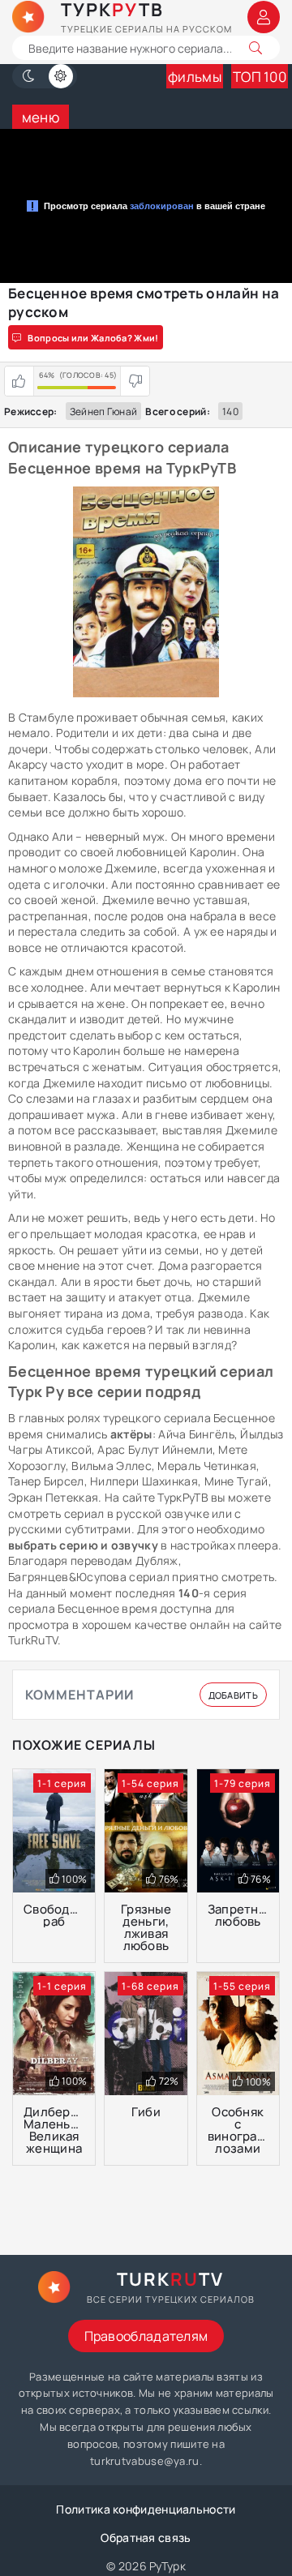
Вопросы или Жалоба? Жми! (93, 338)
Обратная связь (146, 2537)
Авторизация (264, 17)
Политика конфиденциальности (146, 2509)
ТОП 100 (260, 77)
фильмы (195, 77)
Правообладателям (146, 2336)
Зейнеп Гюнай (104, 411)
